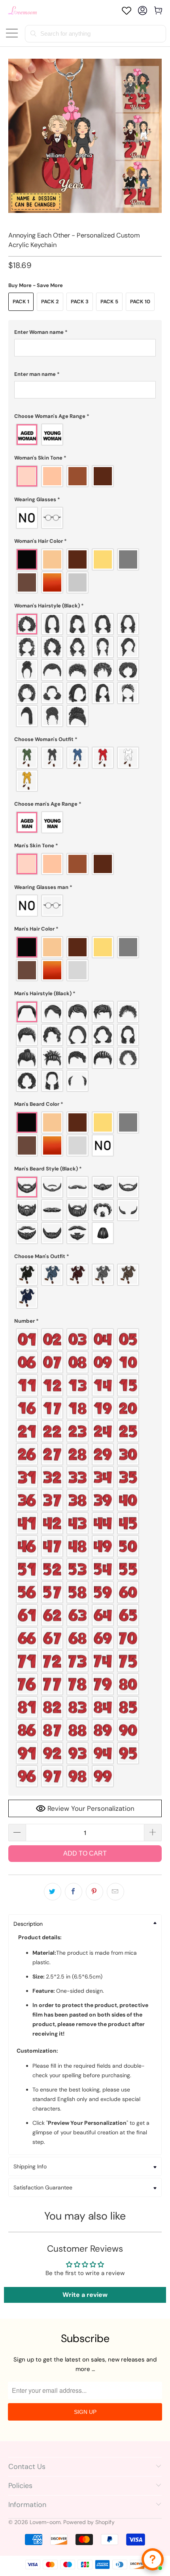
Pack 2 (50, 302)
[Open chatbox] (153, 2559)
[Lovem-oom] (23, 11)
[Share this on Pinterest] (94, 1892)
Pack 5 (109, 302)
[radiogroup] (85, 435)
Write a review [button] (85, 2295)
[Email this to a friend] (115, 1892)
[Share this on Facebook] (74, 1892)
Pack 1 (21, 302)
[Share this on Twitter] (53, 1892)
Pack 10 (140, 302)
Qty (13, 1816)
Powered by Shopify (89, 2522)
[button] (85, 332)
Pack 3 (80, 302)
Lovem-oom (45, 2522)
